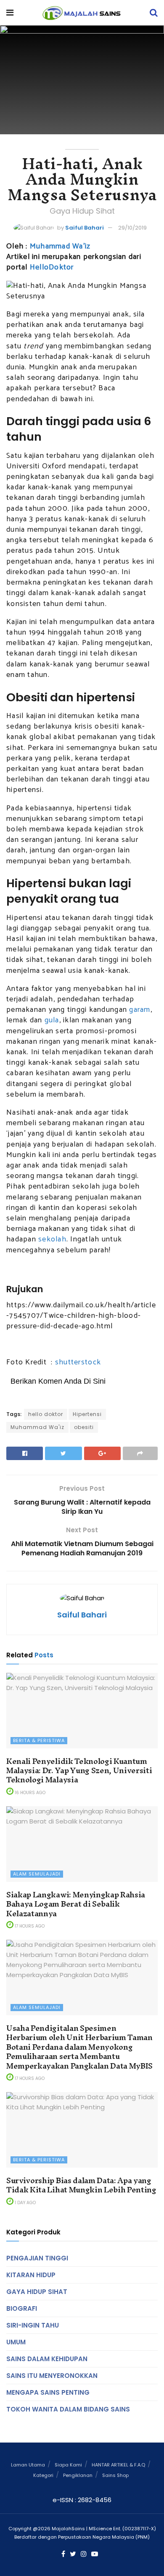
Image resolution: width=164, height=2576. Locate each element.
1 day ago (25, 2203)
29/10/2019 (132, 228)
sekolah (52, 1239)
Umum (16, 2342)
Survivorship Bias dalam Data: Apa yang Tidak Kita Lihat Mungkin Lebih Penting (81, 2185)
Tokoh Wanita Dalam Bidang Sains (68, 2409)
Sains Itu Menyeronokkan (52, 2376)
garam (140, 1010)
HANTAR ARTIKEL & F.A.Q (118, 2465)
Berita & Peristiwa (39, 1740)
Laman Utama (28, 2465)
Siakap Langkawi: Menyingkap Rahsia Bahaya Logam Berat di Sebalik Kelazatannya (76, 1904)
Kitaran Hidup (31, 2275)
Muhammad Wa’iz (60, 246)
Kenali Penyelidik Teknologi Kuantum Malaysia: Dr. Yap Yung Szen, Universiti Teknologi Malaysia (79, 1771)
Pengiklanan (78, 2475)
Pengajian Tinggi (37, 2258)
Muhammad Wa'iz (37, 1427)
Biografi (22, 2308)
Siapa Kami (68, 2465)
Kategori (43, 2475)
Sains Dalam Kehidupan (47, 2359)
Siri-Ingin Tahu (33, 2325)
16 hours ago (29, 1793)
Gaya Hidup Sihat (37, 2292)
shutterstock (78, 1362)
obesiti (84, 1427)
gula (52, 1020)
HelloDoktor (52, 267)
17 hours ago (29, 1926)
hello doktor (46, 1414)
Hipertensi (87, 1414)
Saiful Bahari (85, 228)
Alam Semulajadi (37, 1874)
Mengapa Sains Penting (48, 2392)
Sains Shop (115, 2475)
